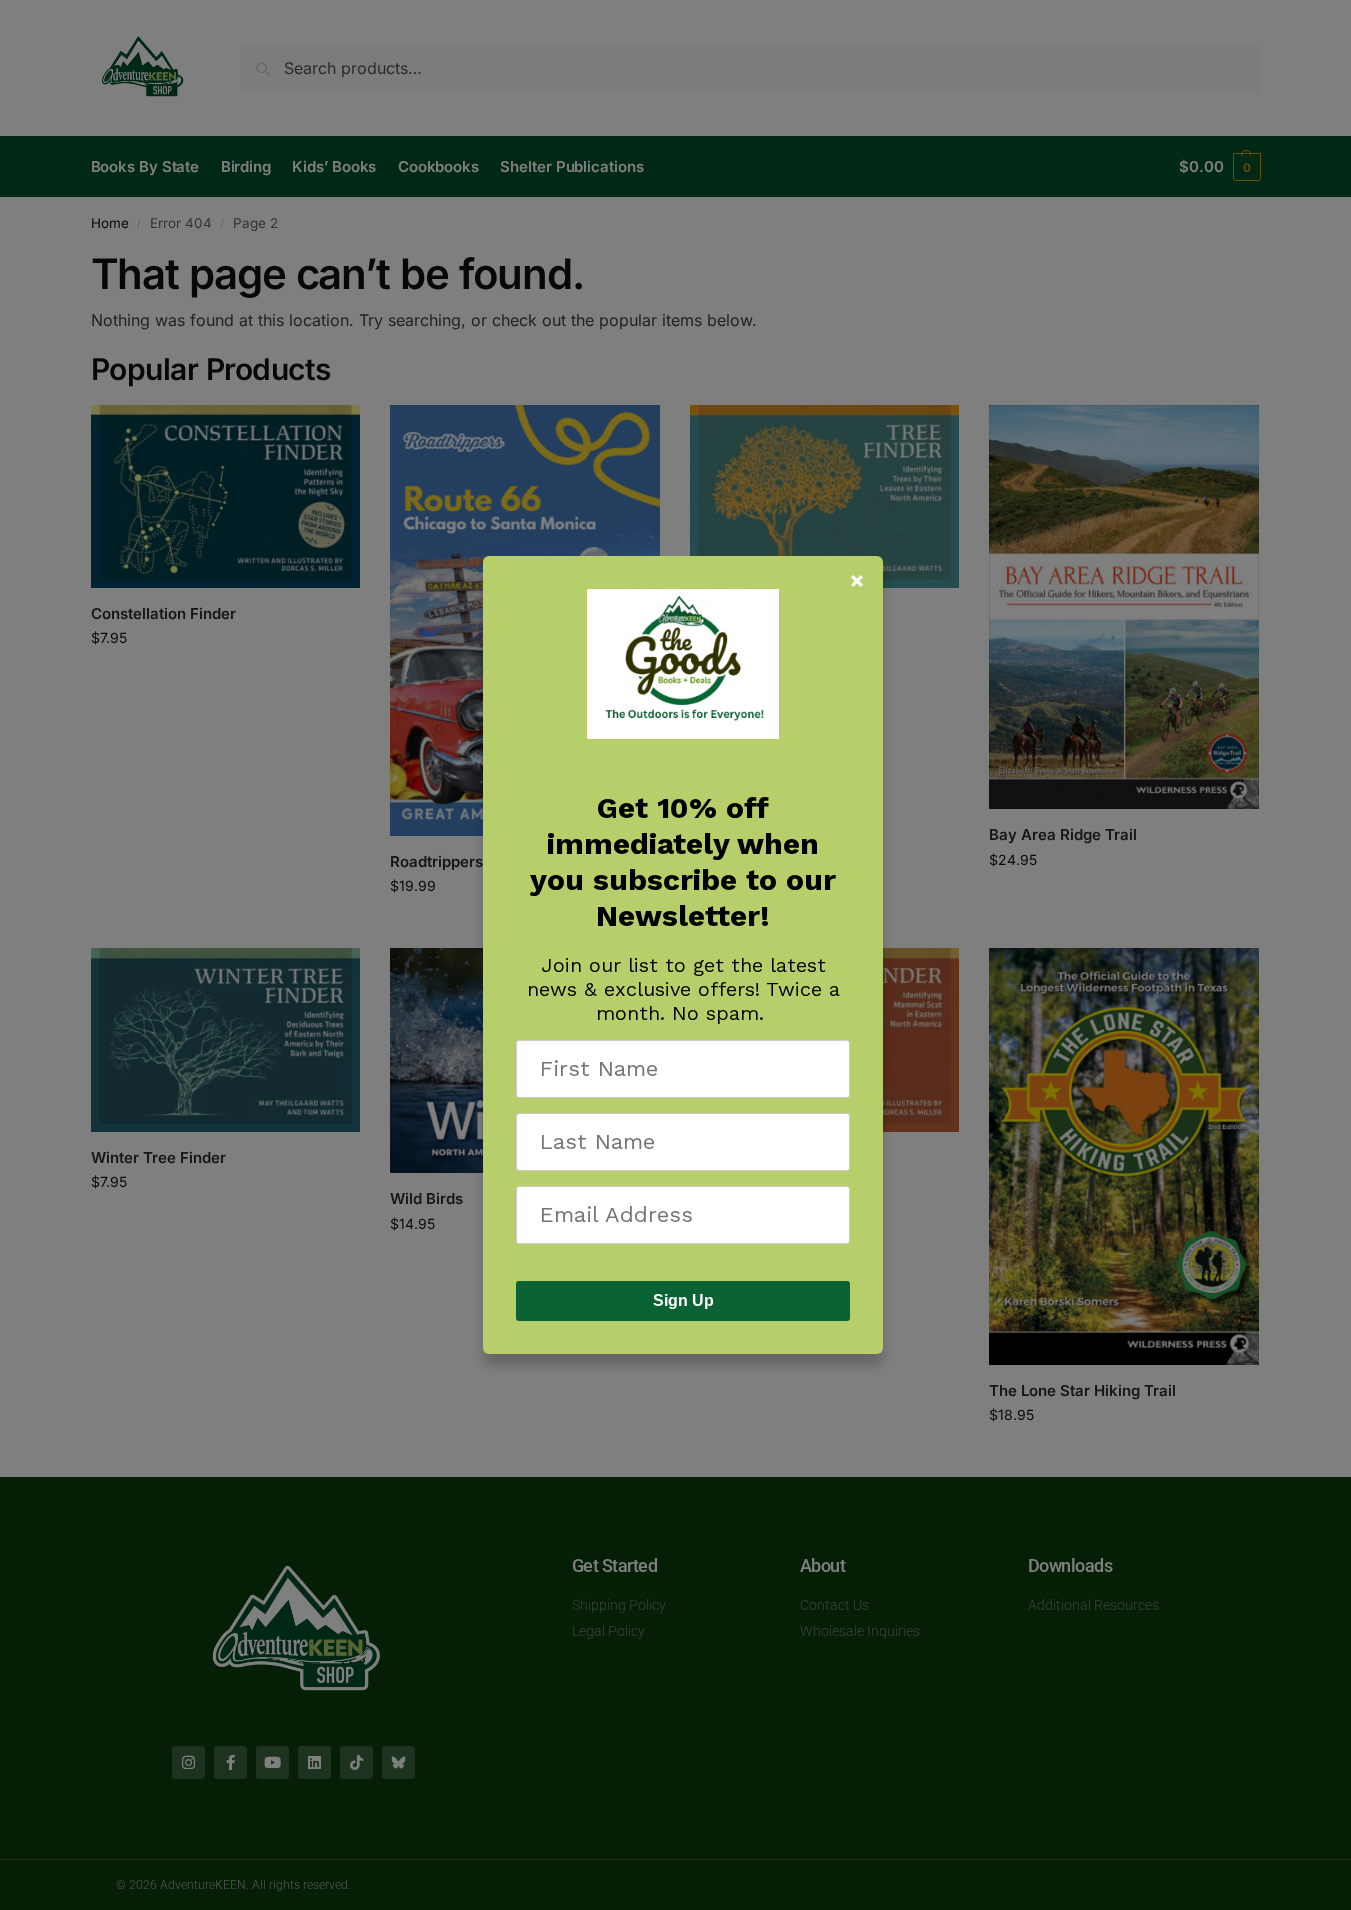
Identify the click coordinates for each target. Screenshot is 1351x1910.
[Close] (857, 581)
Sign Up (683, 1300)
